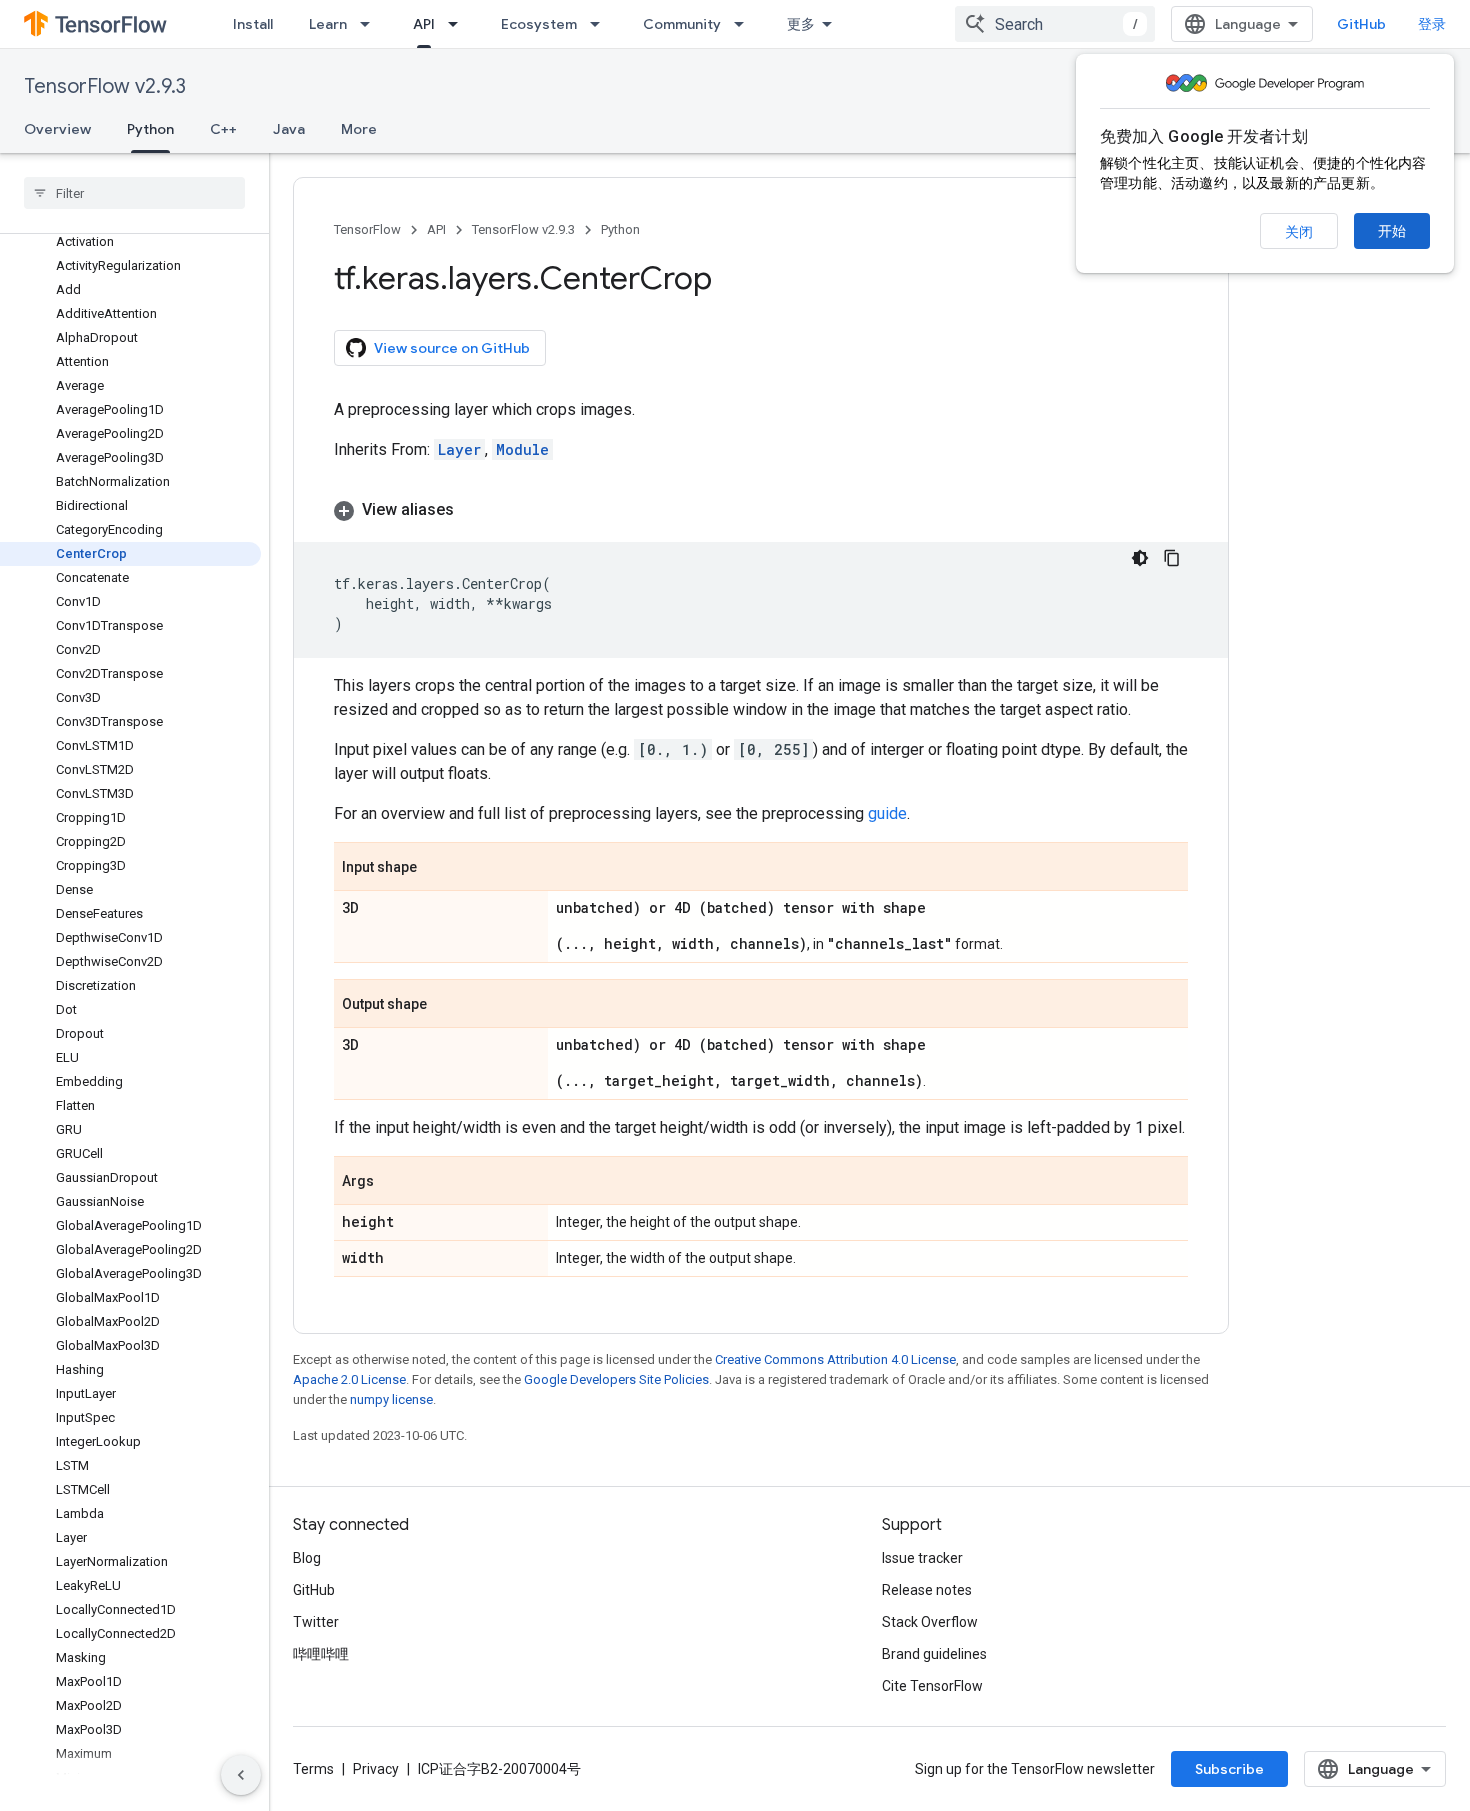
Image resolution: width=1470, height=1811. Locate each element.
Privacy (376, 1769)
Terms (313, 1769)
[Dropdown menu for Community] (745, 24)
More (359, 129)
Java (289, 129)
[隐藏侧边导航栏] (241, 1775)
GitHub (1361, 24)
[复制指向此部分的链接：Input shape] (437, 868)
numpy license (391, 1399)
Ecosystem (539, 24)
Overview (57, 129)
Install (253, 24)
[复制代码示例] (1172, 558)
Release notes (927, 1590)
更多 (801, 24)
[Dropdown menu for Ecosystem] (601, 24)
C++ (223, 129)
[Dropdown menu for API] (459, 24)
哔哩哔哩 (321, 1654)
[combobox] (1055, 24)
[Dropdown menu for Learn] (371, 24)
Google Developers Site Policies (616, 1379)
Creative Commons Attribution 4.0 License (835, 1359)
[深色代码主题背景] (1140, 558)
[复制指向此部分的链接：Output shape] (447, 1005)
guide (887, 813)
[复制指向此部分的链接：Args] (394, 1182)
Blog (307, 1558)
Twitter (316, 1622)
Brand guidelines (934, 1654)
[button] (761, 510)
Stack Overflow (930, 1622)
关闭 (1299, 232)
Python (150, 129)
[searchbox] (134, 193)
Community (682, 24)
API (424, 24)
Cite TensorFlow (932, 1686)
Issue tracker (922, 1558)
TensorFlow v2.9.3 (105, 86)
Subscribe (1229, 1769)
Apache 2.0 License (349, 1379)
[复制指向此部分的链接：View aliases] (474, 510)
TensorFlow (367, 229)
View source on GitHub (452, 348)
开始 (1392, 231)
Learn (328, 24)
